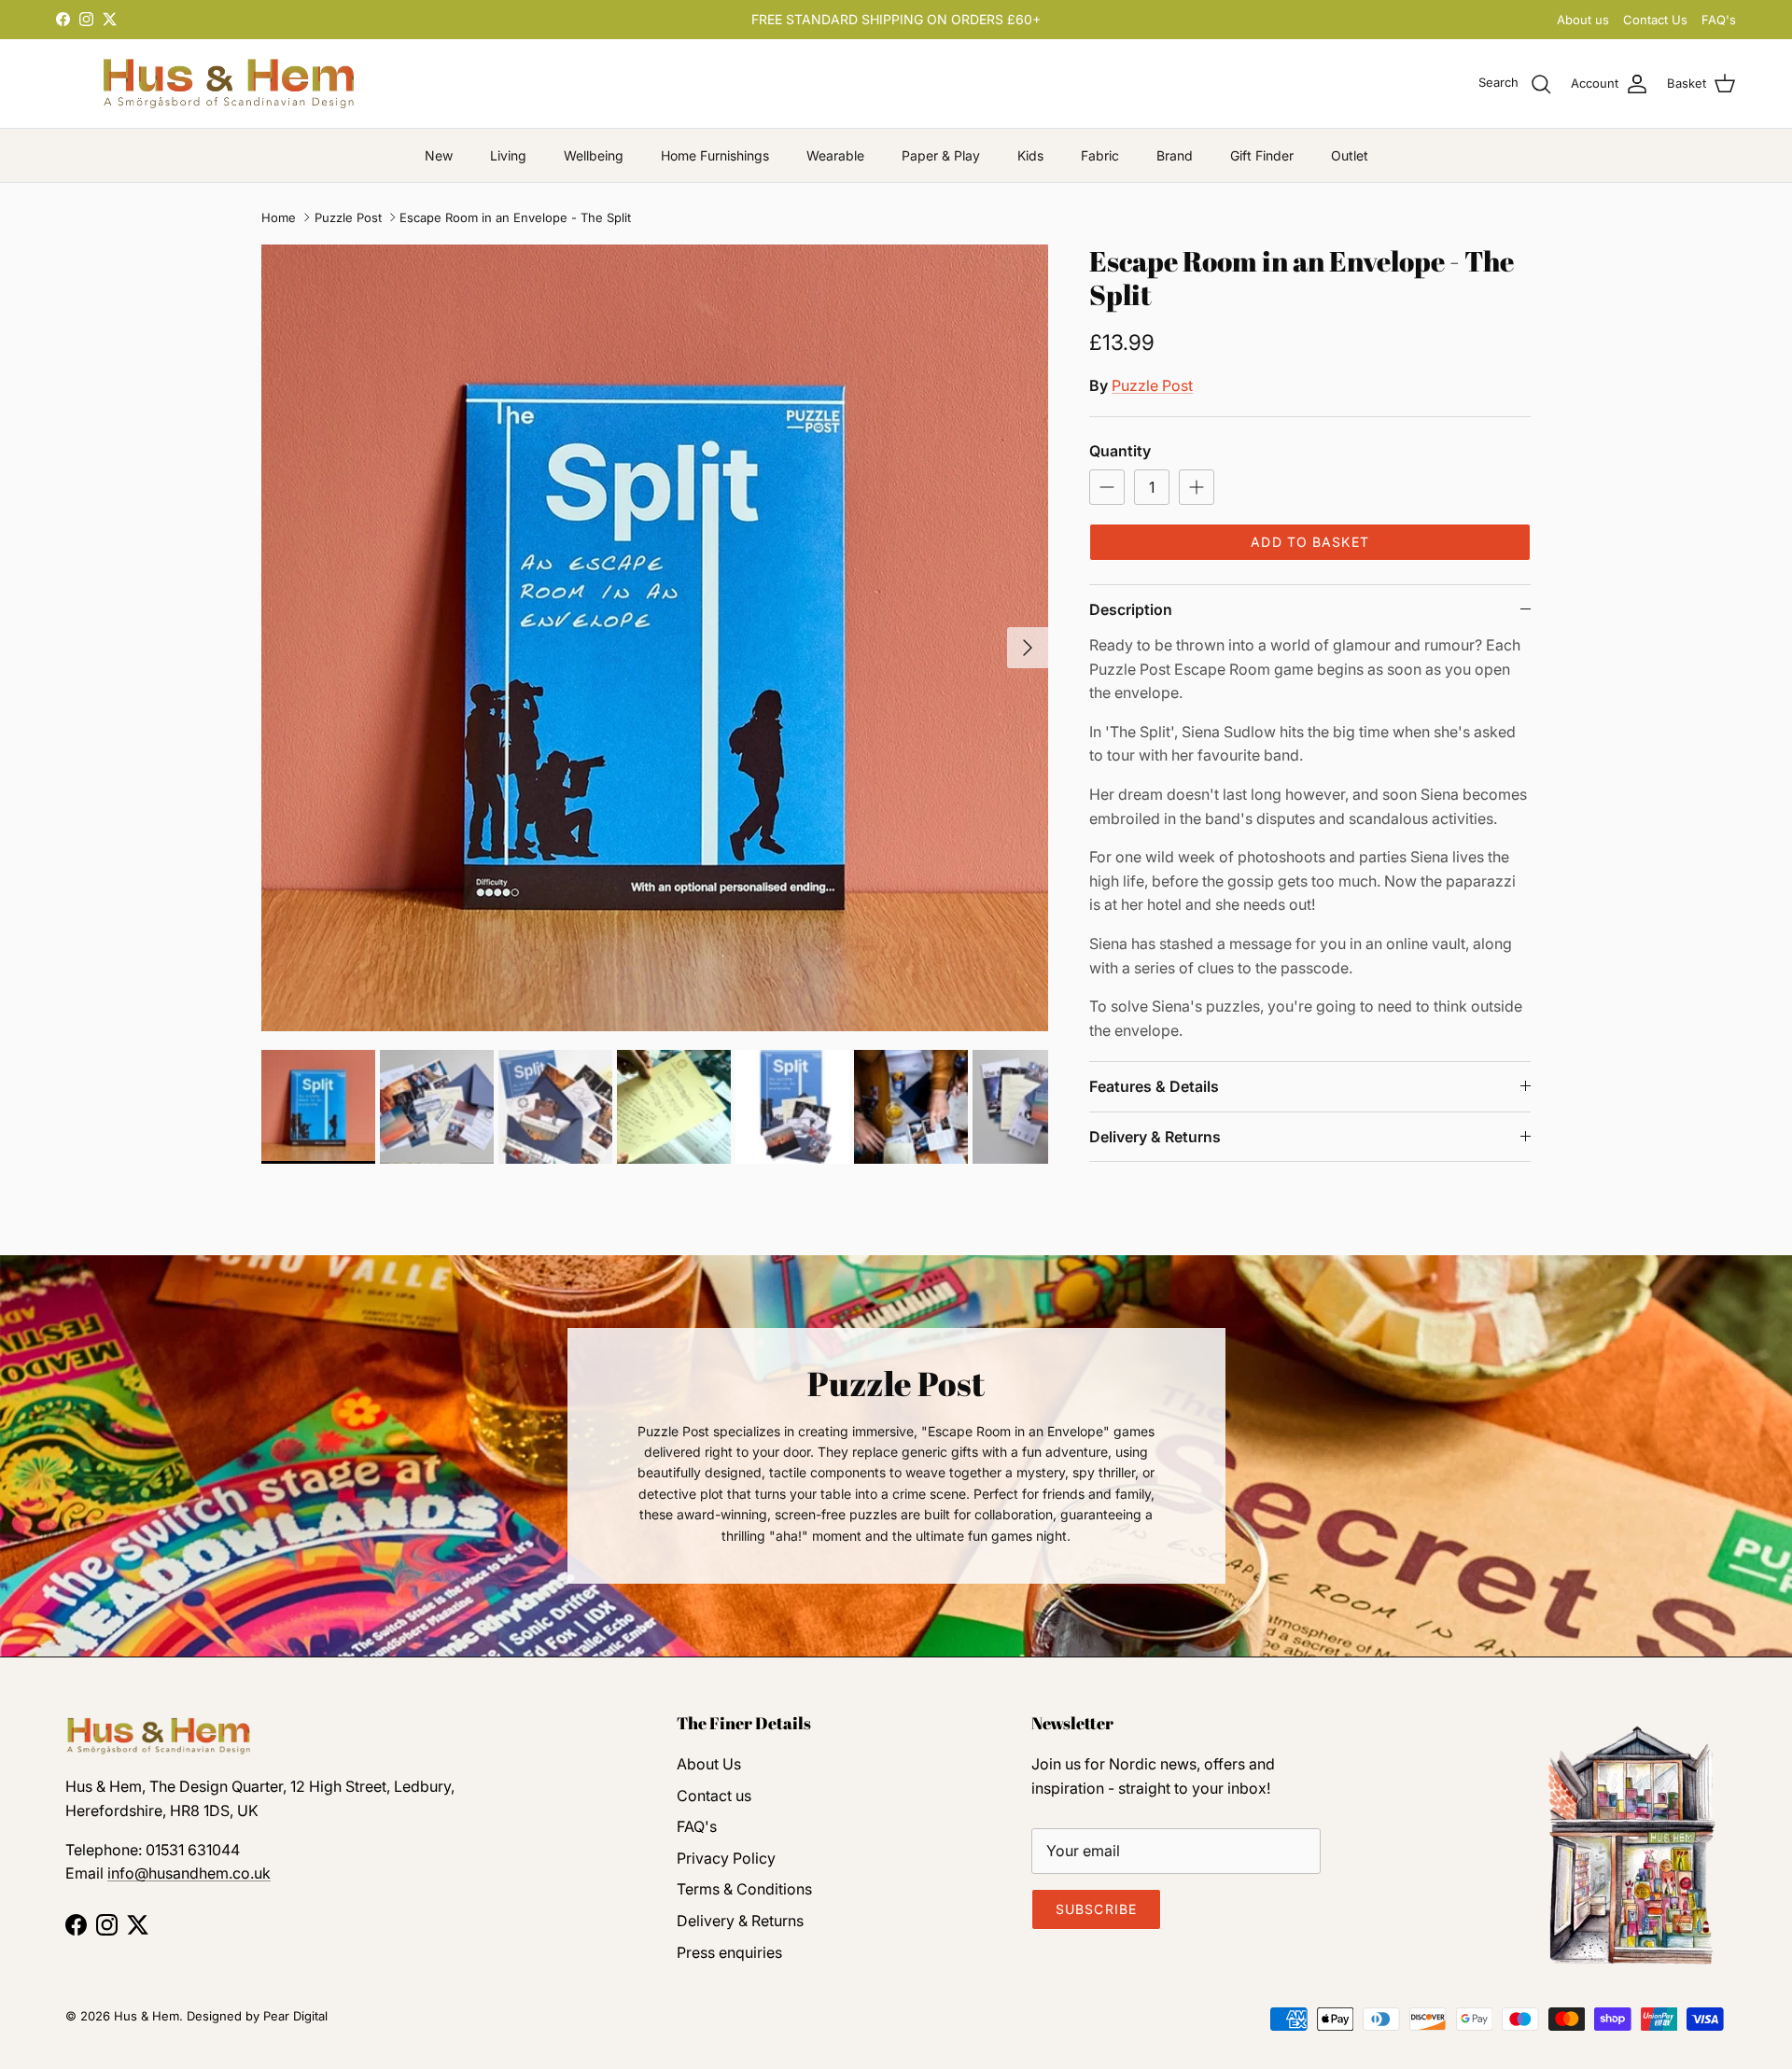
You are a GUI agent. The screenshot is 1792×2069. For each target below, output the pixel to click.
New (439, 155)
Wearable (835, 155)
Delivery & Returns (1155, 1137)
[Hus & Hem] (229, 84)
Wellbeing (594, 155)
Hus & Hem (147, 2016)
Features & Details (1154, 1086)
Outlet (1350, 155)
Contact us (714, 1796)
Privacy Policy (726, 1858)
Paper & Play (941, 155)
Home (279, 217)
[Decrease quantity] (1107, 487)
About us (1583, 20)
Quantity (1120, 451)
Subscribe (1096, 1909)
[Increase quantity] (1197, 487)
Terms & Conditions (744, 1889)
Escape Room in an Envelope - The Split (515, 217)
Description (1131, 609)
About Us (709, 1764)
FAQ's (1719, 20)
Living (508, 155)
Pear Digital (295, 2016)
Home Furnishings (715, 155)
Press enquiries (729, 1952)
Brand (1175, 155)
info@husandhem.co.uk (189, 1873)
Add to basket (1310, 542)
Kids (1030, 155)
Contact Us (1655, 20)
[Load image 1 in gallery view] (655, 638)
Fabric (1100, 155)
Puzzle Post (348, 217)
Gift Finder (1262, 155)
